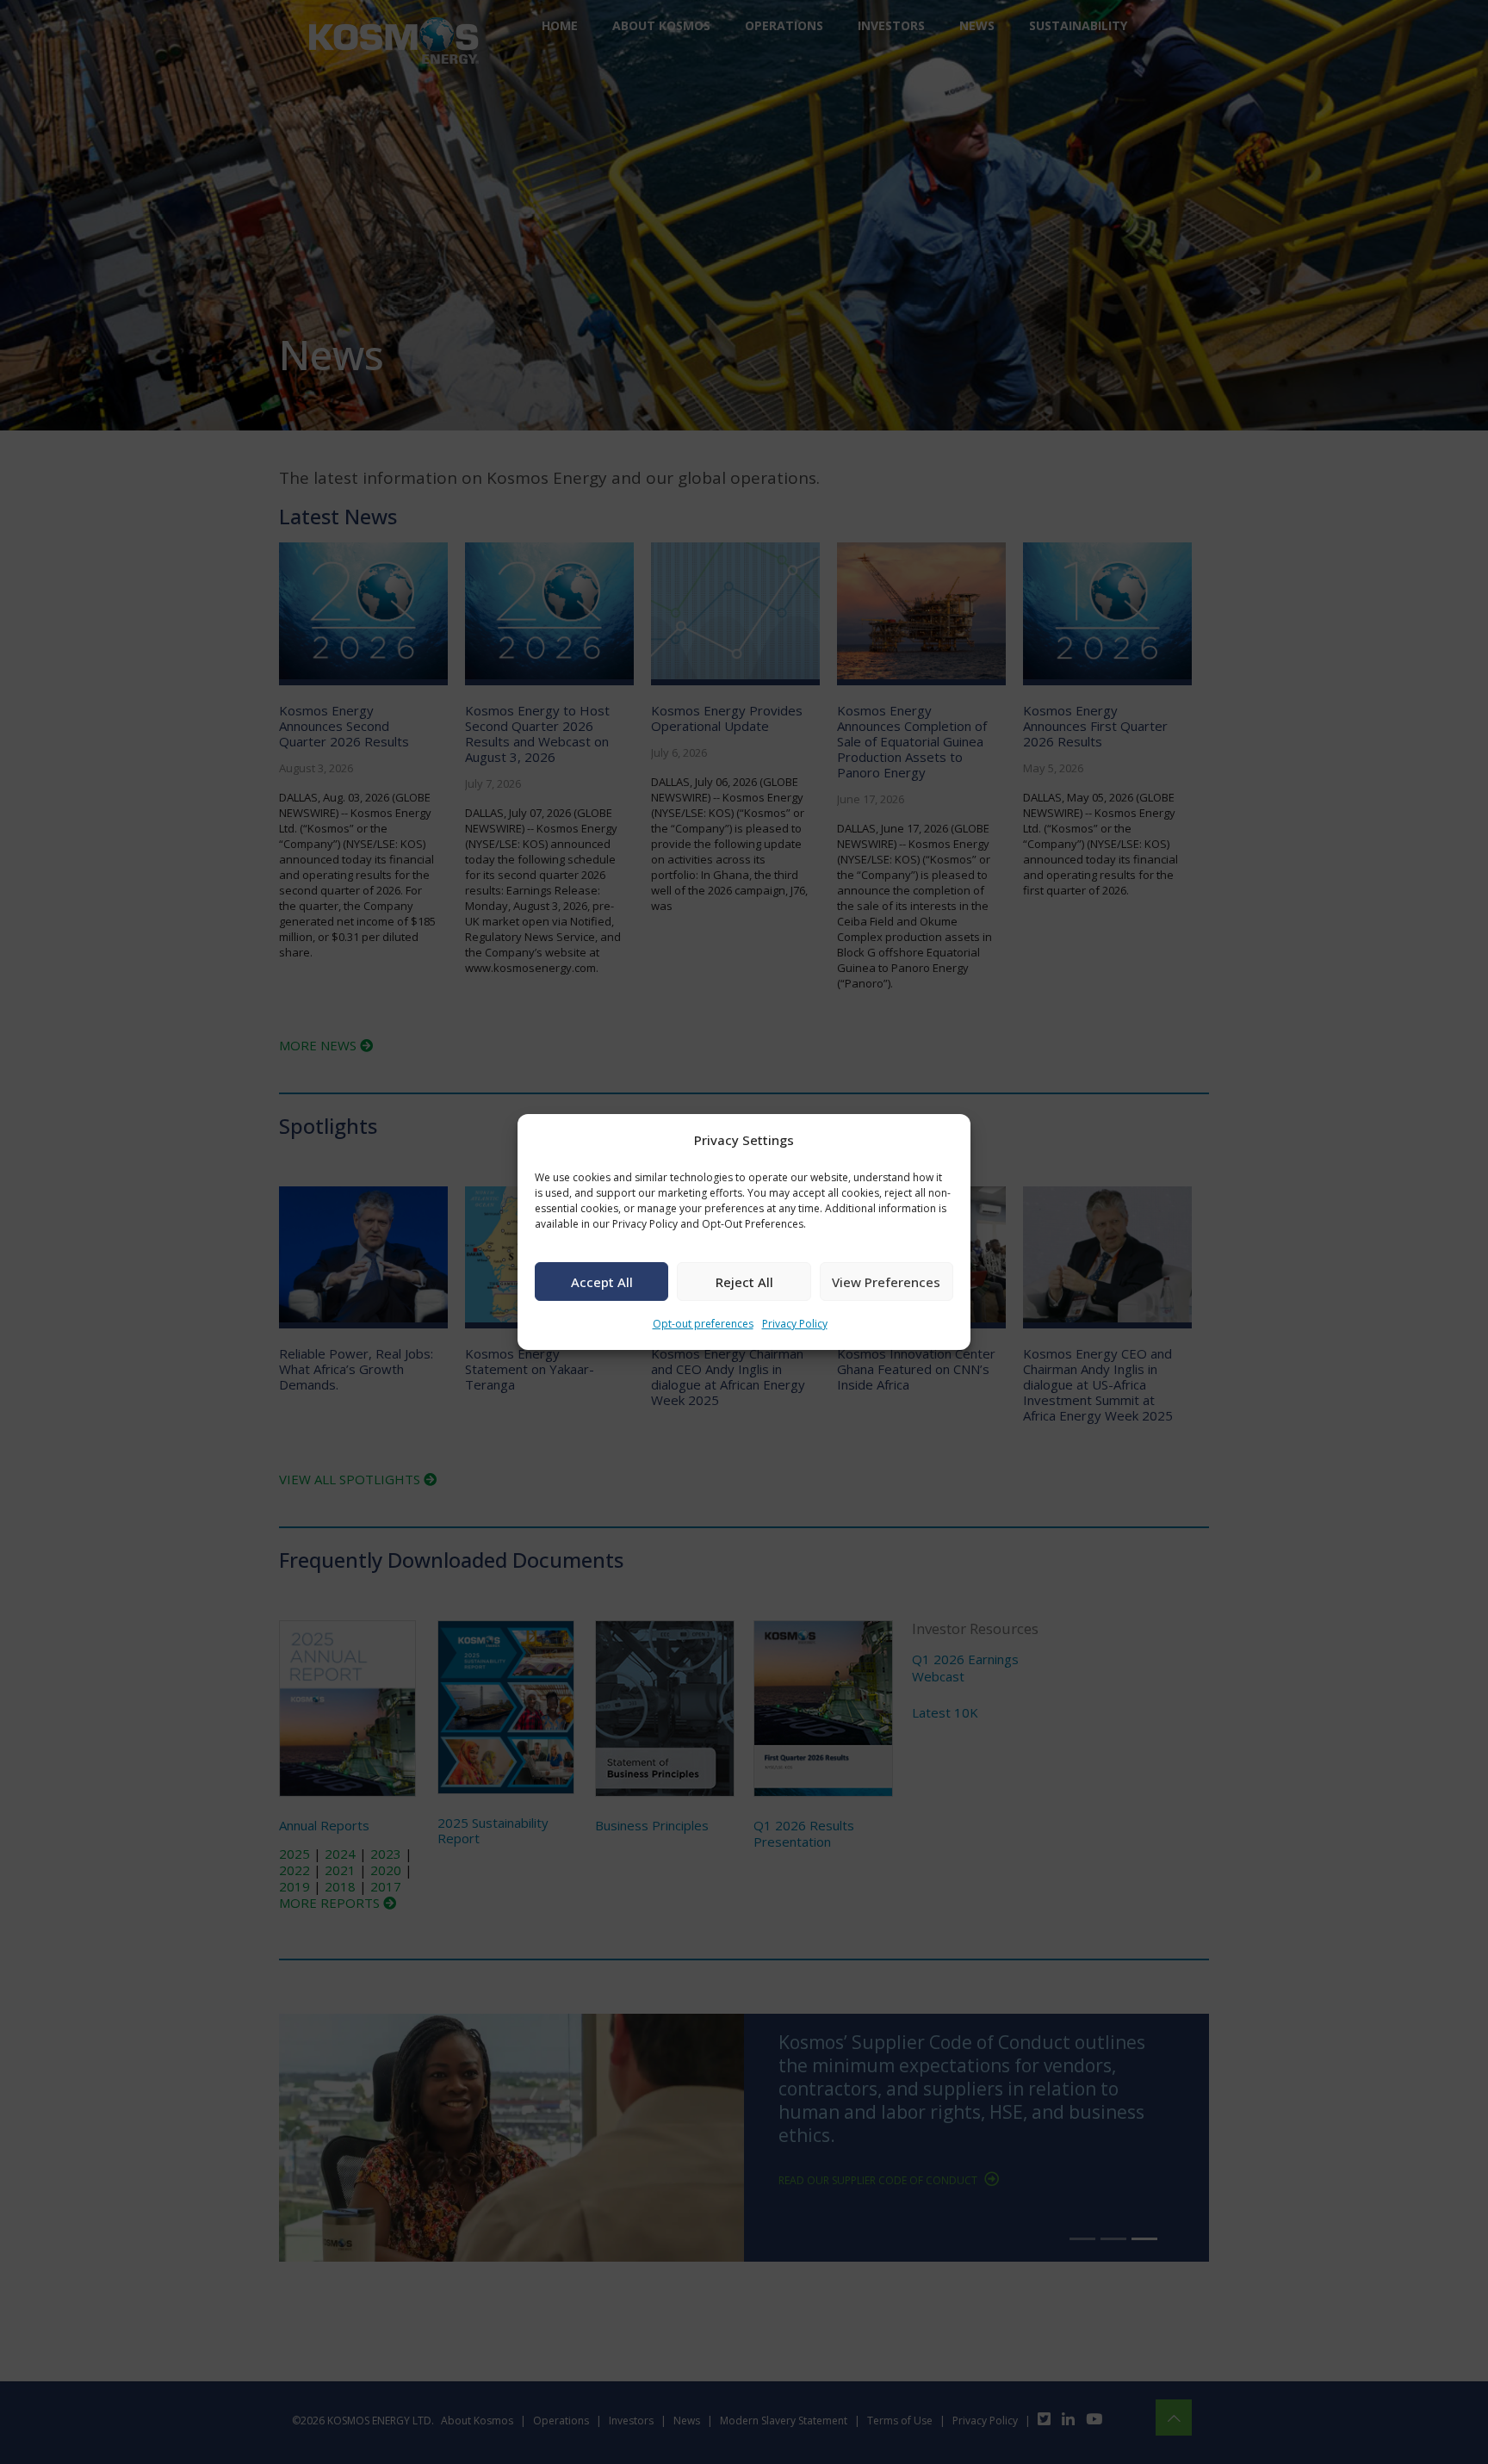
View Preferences (886, 1282)
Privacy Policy (795, 1324)
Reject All (744, 1282)
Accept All (602, 1282)
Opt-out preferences (703, 1324)
